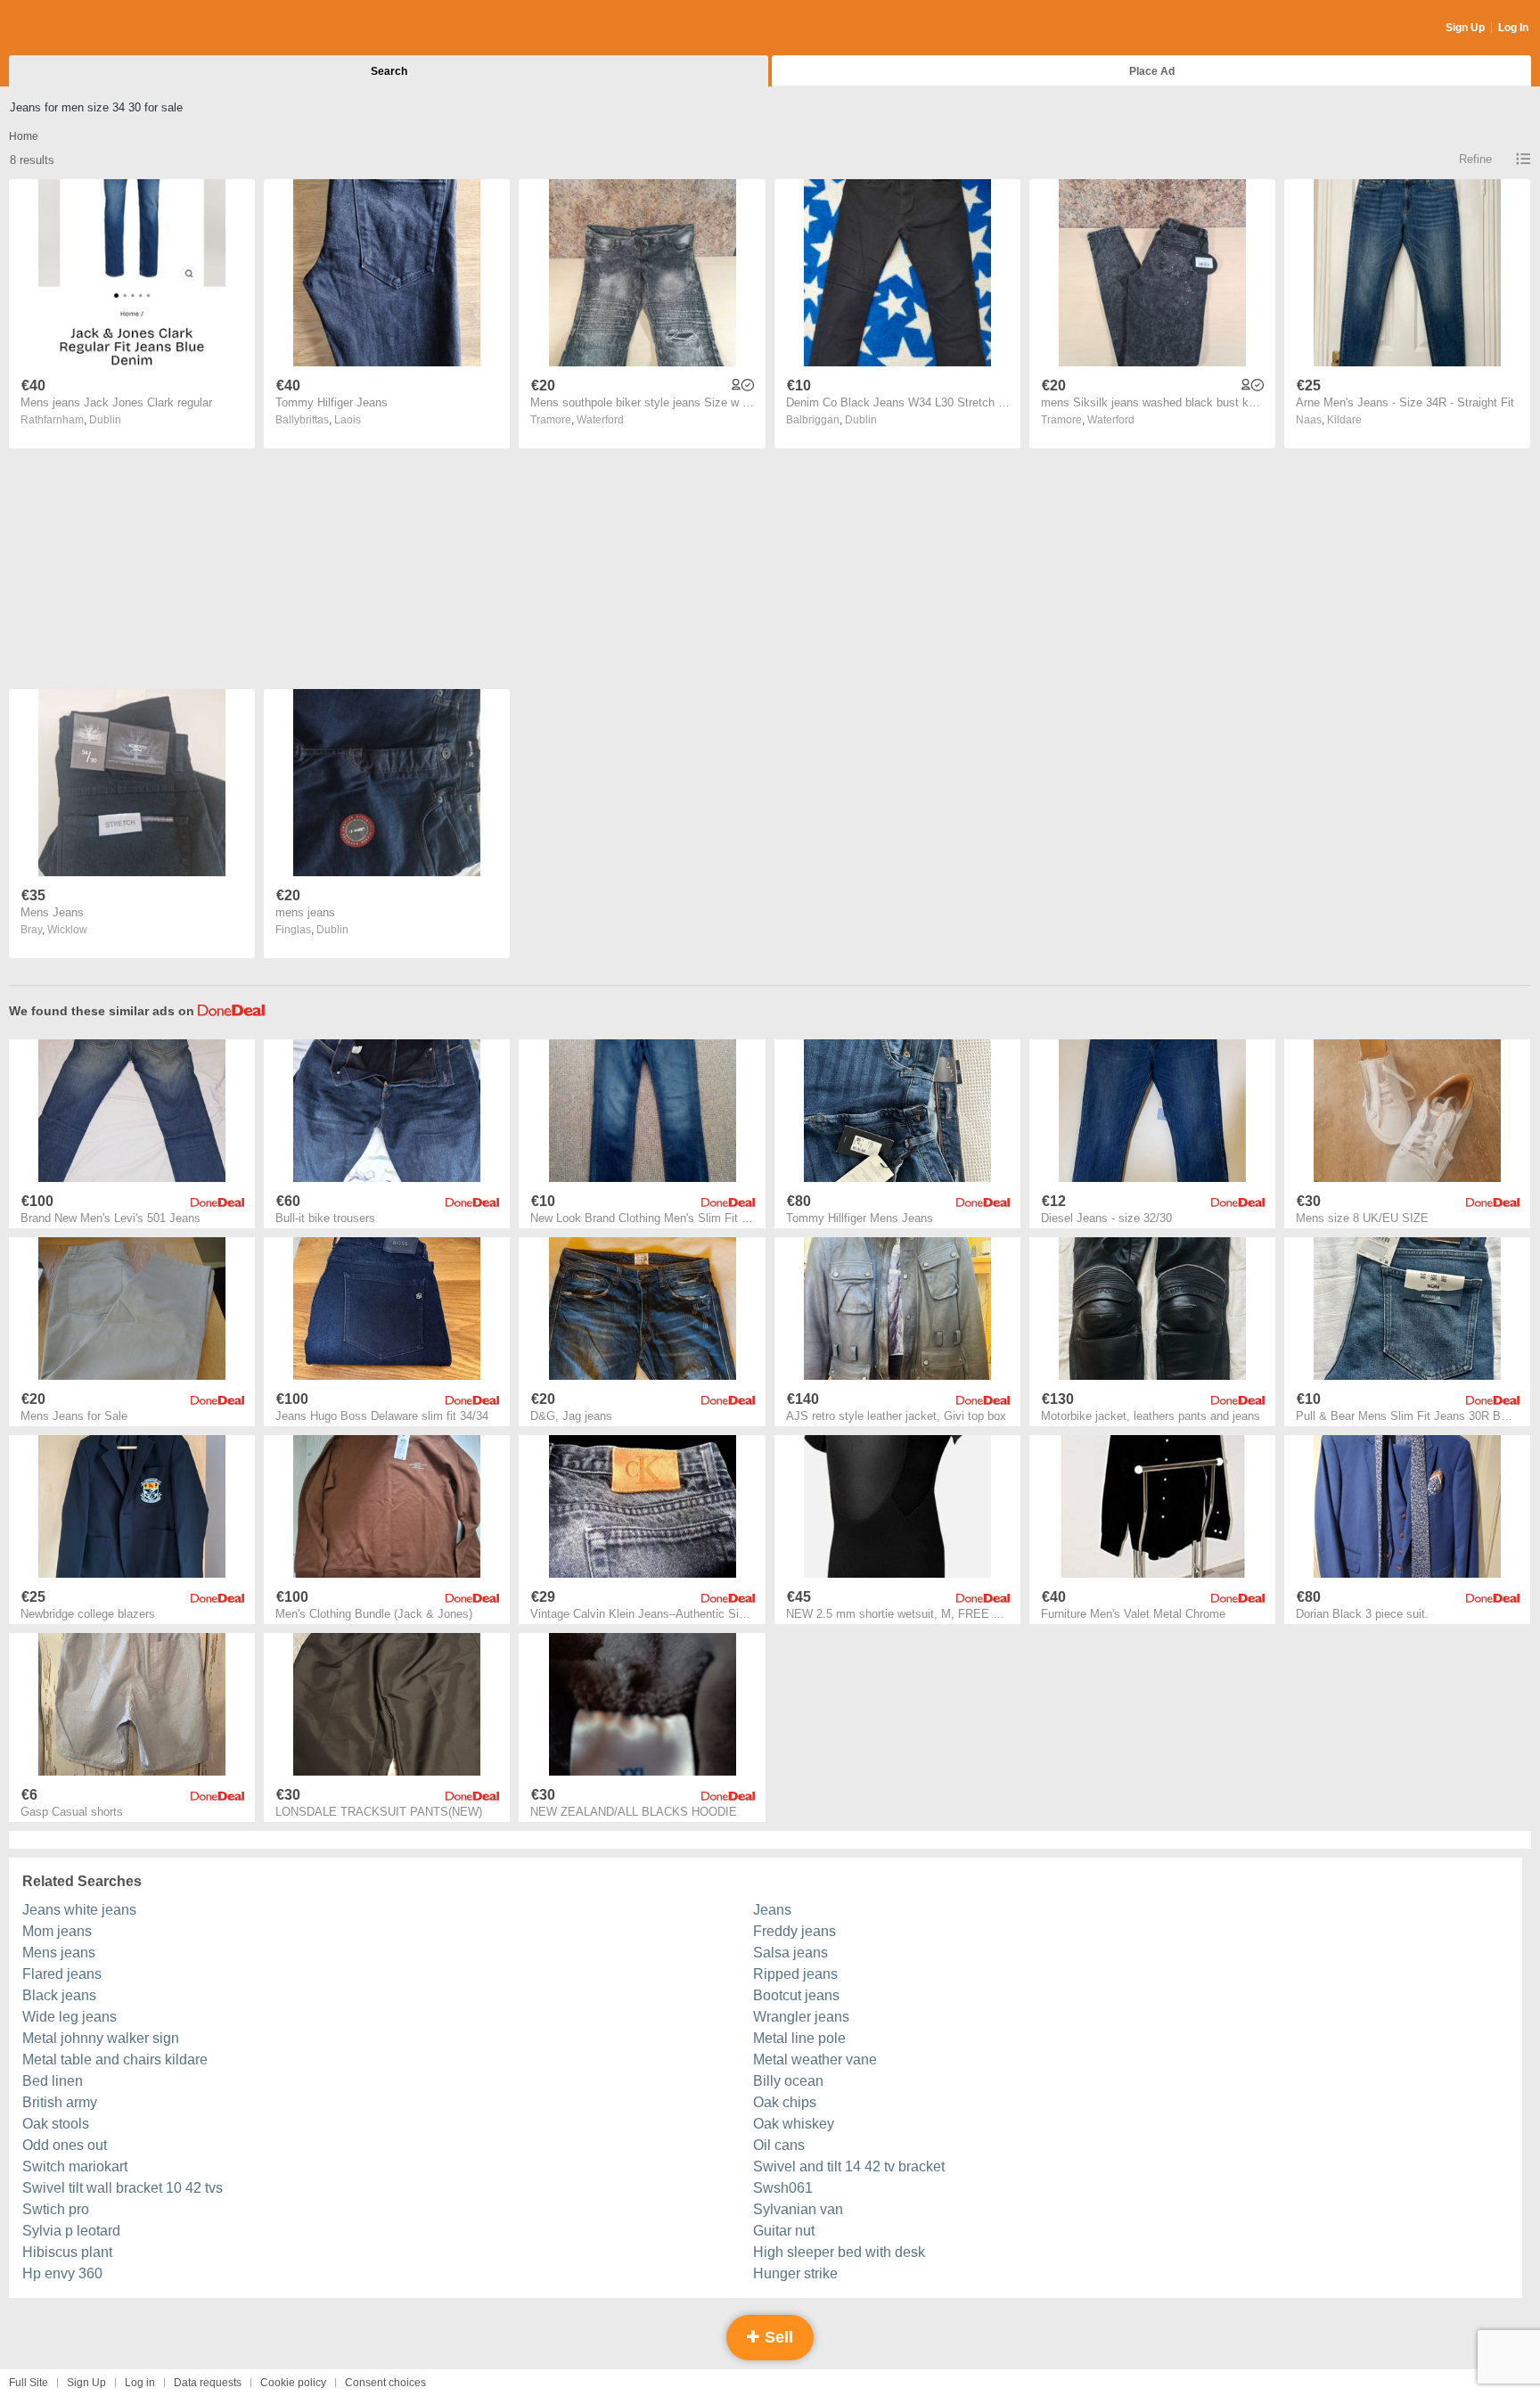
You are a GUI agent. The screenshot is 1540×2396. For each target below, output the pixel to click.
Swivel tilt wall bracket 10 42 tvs (123, 2188)
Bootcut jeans (796, 1995)
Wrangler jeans (801, 2017)
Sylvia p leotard (71, 2231)
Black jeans (59, 1995)
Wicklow (67, 930)
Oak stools (56, 2124)
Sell (777, 2337)
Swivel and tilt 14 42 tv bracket (849, 2166)
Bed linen (53, 2081)
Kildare (1344, 420)
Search (389, 71)
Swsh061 (783, 2188)
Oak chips (785, 2102)
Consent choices (385, 2383)
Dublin (105, 420)
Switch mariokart (75, 2166)
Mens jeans (59, 1953)
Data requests (208, 2383)
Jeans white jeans (79, 1910)
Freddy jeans (795, 1931)
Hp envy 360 (62, 2273)
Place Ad (1152, 71)
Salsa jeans (790, 1953)
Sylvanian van (798, 2209)
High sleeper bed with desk (839, 2252)
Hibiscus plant (67, 2252)
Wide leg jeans (70, 2017)
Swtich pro (56, 2209)
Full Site (29, 2383)
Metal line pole (799, 2038)
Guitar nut (784, 2231)
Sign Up (1465, 28)
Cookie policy (293, 2383)
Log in (140, 2383)
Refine (1475, 159)
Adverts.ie (79, 29)
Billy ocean (788, 2081)
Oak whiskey (794, 2124)
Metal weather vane (815, 2060)
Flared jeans (62, 1974)
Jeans (772, 1910)
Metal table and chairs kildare (115, 2060)
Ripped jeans (795, 1974)
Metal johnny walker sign (101, 2038)
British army (60, 2102)
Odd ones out (65, 2145)
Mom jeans (57, 1931)
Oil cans (779, 2145)
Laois (348, 420)
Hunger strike (795, 2273)
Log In (1513, 28)
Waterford (600, 420)
